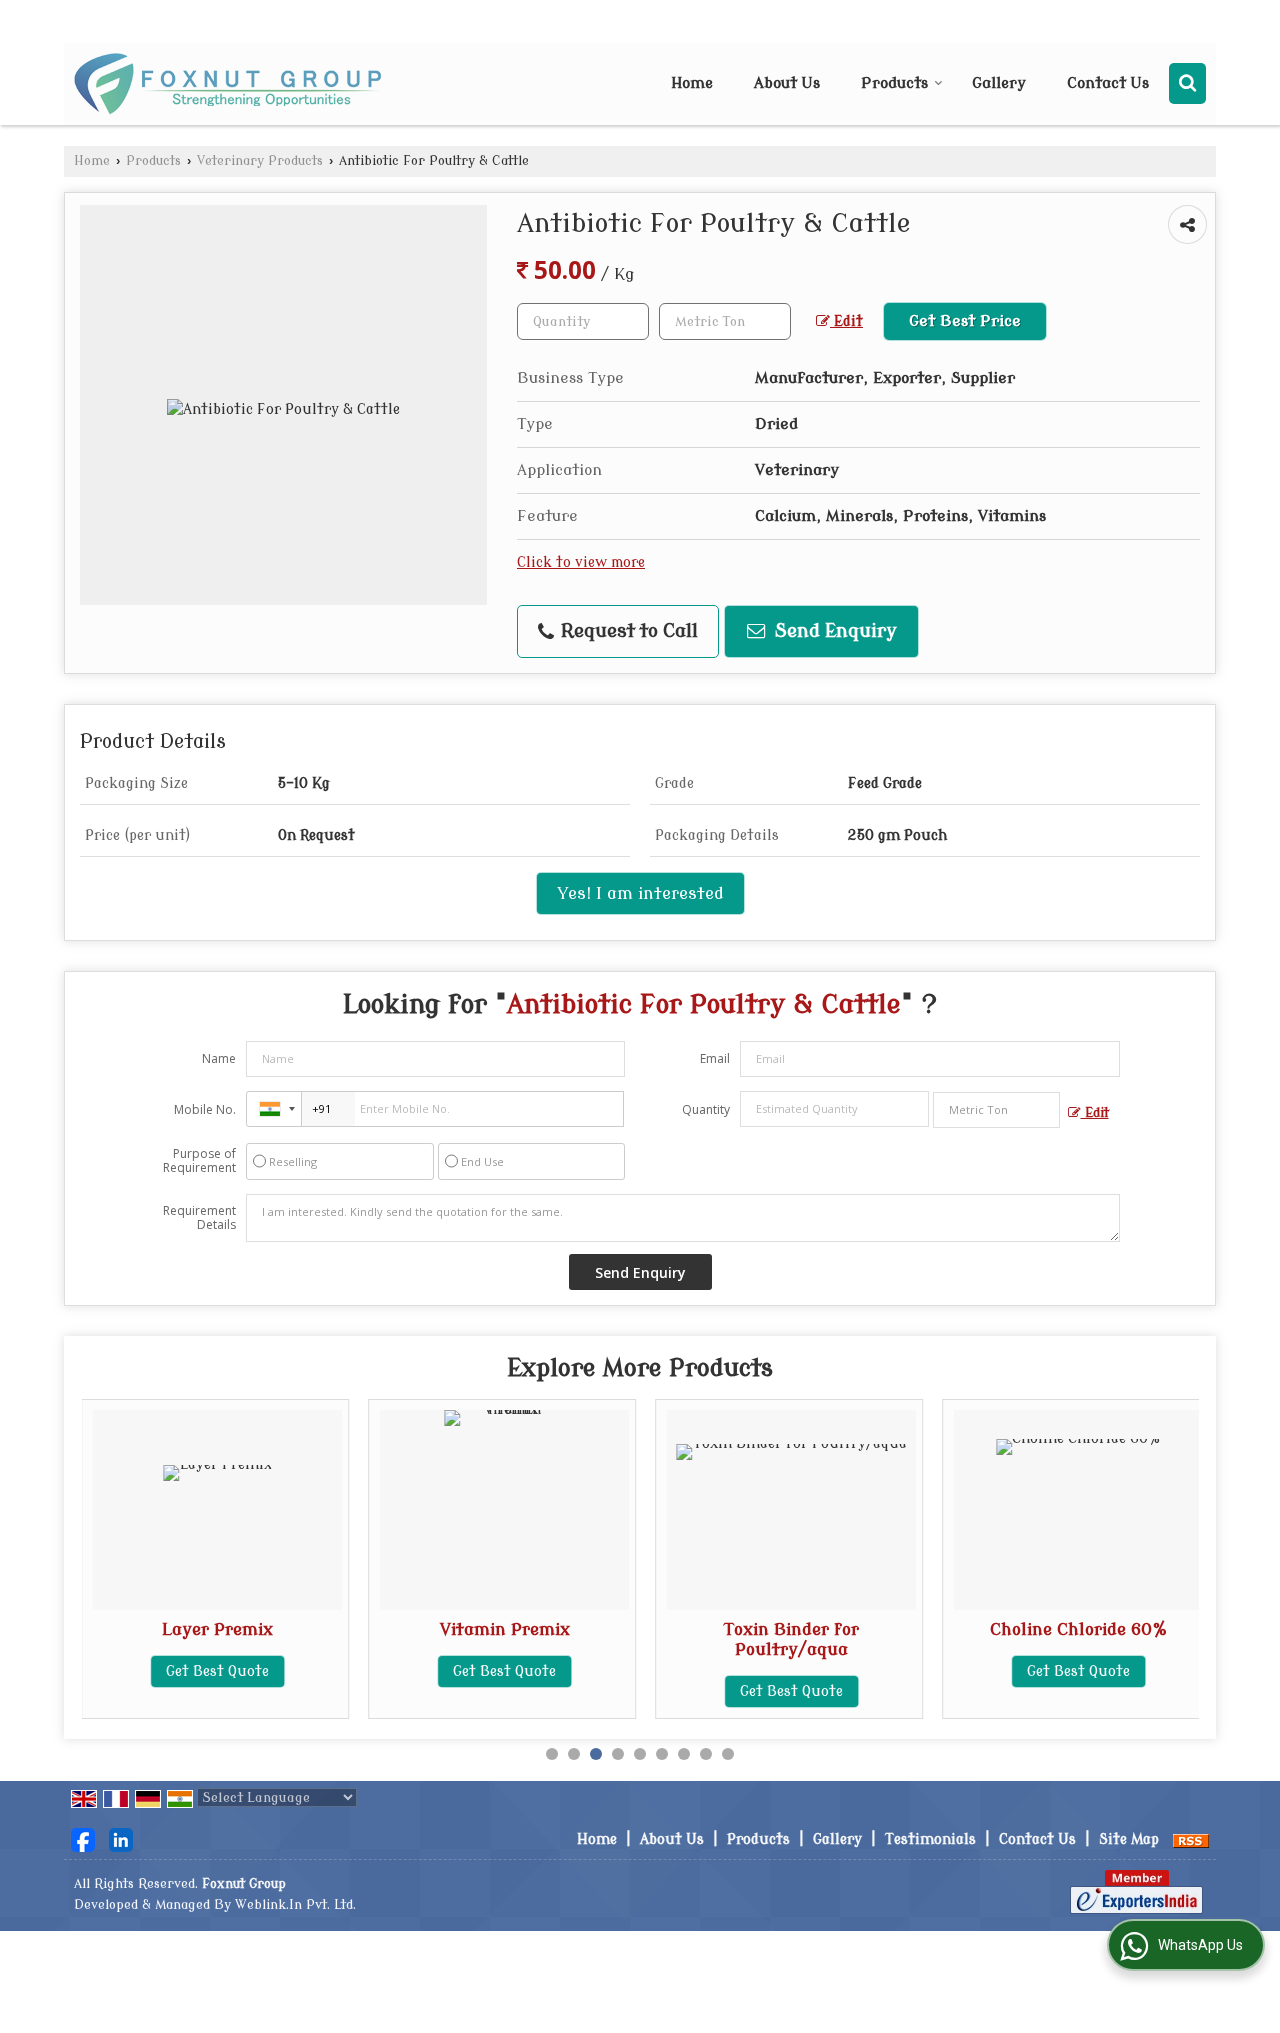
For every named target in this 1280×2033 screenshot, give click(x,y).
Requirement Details (199, 1218)
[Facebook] (83, 1839)
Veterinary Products (260, 161)
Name (219, 1058)
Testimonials (930, 1839)
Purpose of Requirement (199, 1161)
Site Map (1129, 1839)
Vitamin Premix (505, 1629)
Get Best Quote (217, 1671)
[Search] (1187, 83)
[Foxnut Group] (227, 84)
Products (894, 83)
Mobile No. (205, 1109)
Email (715, 1058)
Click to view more (581, 562)
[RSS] (1191, 1839)
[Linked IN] (121, 1839)
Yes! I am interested (640, 893)
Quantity (706, 1109)
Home (692, 83)
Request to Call (627, 631)
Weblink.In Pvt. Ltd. (295, 1905)
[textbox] (725, 321)
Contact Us (1108, 83)
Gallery (999, 83)
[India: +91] (274, 1109)
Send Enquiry (833, 631)
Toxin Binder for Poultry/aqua (791, 1639)
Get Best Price (965, 321)
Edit (846, 321)
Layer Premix (217, 1629)
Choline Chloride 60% (1078, 1629)
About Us (787, 83)
